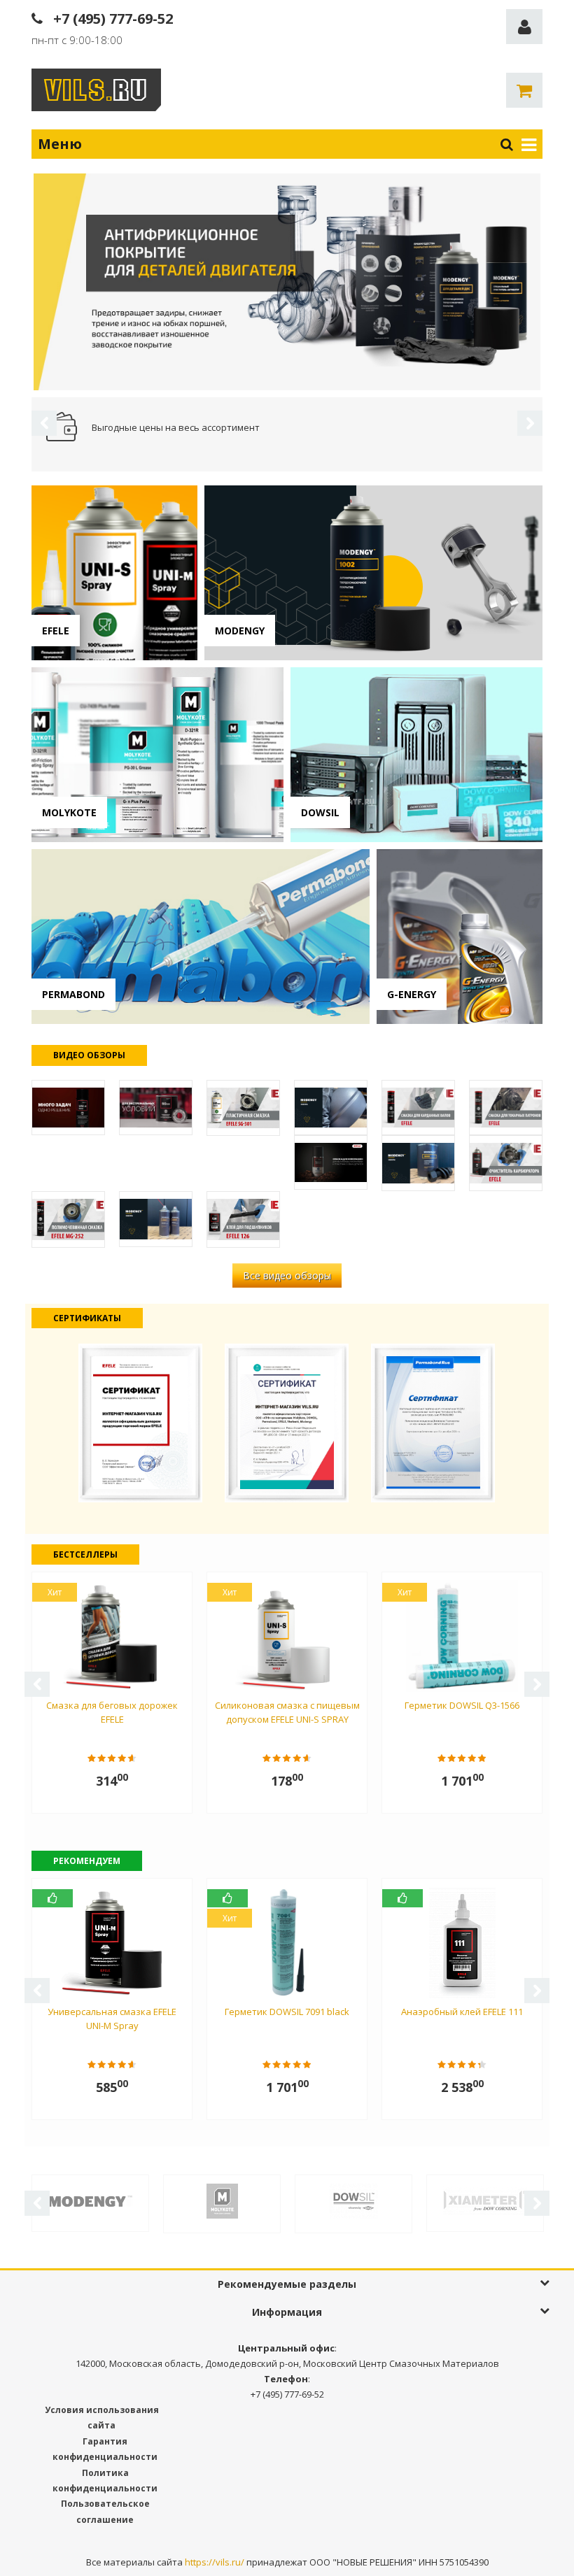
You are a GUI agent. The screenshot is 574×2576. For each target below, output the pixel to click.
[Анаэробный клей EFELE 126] (243, 1219)
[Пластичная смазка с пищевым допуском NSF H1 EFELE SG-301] (243, 1108)
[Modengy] (90, 2200)
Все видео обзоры (287, 1275)
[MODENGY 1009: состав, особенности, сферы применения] (418, 1163)
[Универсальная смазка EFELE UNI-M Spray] (68, 1108)
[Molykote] (222, 2200)
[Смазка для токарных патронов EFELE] (506, 1108)
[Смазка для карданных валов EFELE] (418, 1108)
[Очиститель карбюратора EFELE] (506, 1163)
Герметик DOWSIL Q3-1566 (462, 1705)
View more (114, 573)
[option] (287, 282)
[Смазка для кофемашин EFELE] (331, 1162)
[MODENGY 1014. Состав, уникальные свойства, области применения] (331, 1108)
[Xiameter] (485, 2200)
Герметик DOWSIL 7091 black (287, 2012)
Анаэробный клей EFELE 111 (462, 2012)
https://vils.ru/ (215, 2562)
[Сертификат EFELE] (140, 1422)
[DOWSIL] (353, 2200)
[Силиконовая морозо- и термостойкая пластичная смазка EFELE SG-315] (156, 1108)
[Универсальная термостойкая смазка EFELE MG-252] (68, 1219)
